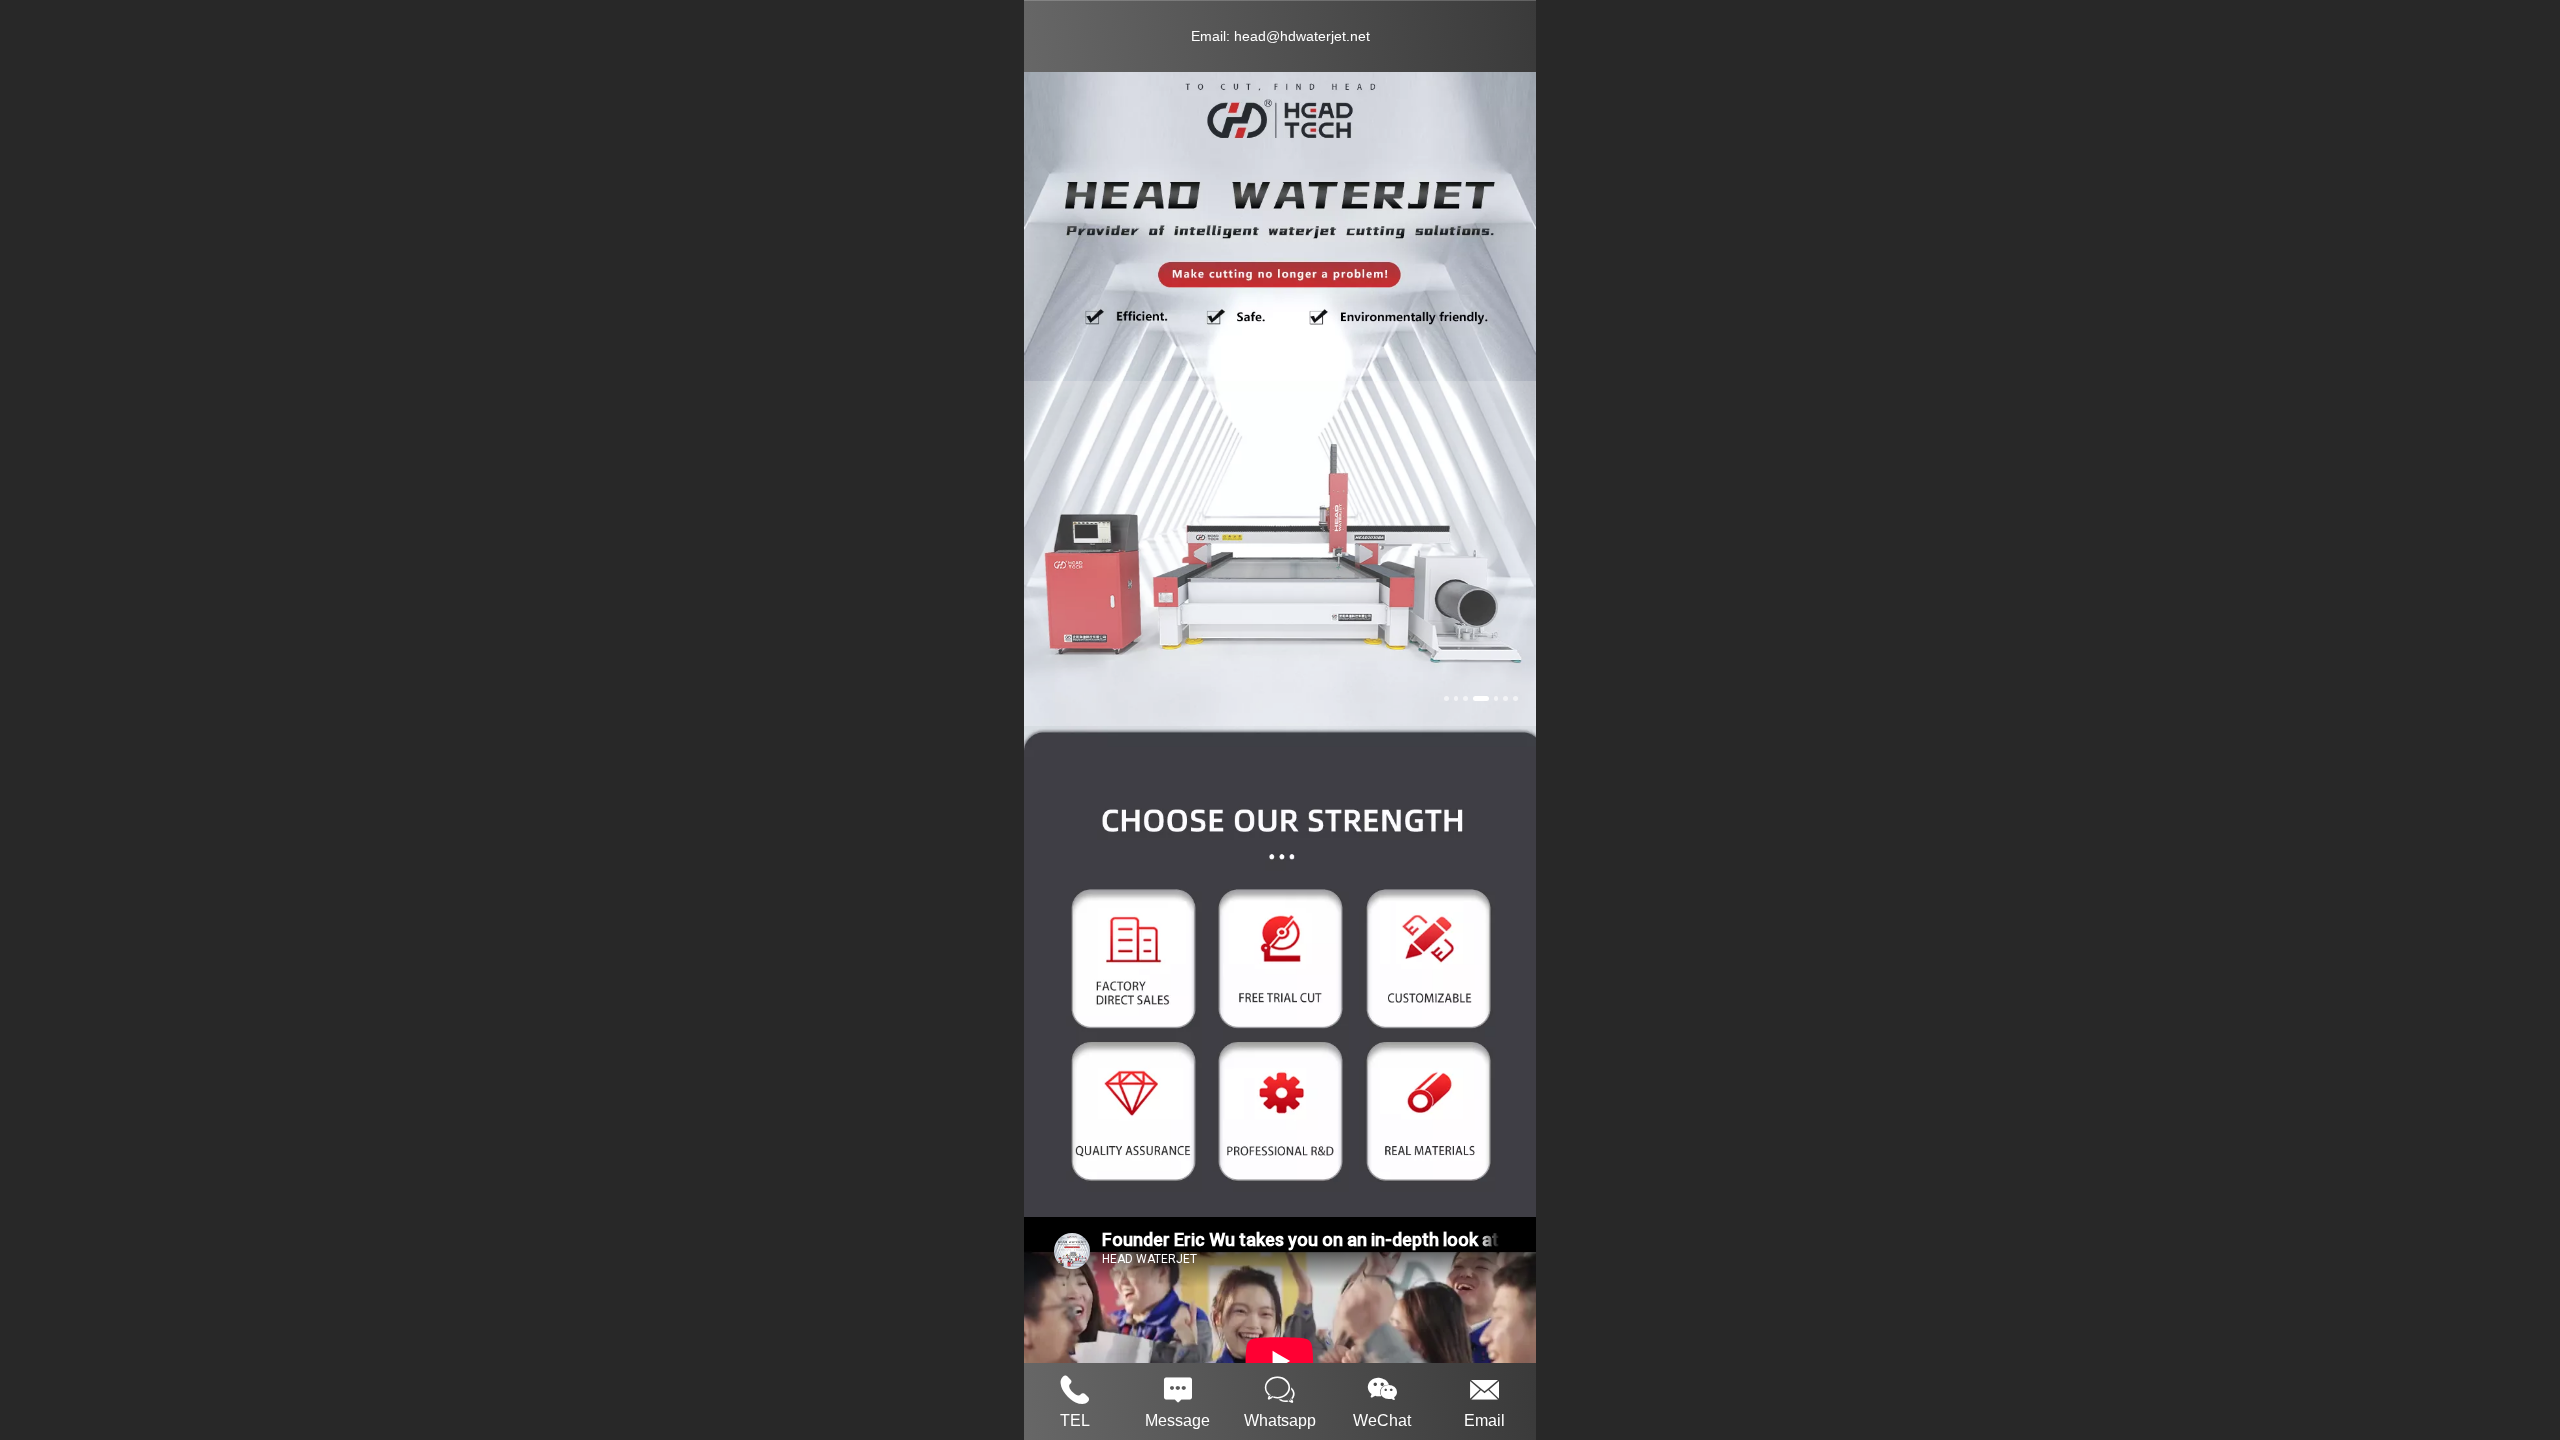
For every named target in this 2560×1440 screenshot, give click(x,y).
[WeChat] (1382, 1387)
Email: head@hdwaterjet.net (1280, 36)
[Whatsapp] (1280, 1387)
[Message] (1177, 1387)
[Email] (1485, 1387)
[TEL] (1075, 1387)
